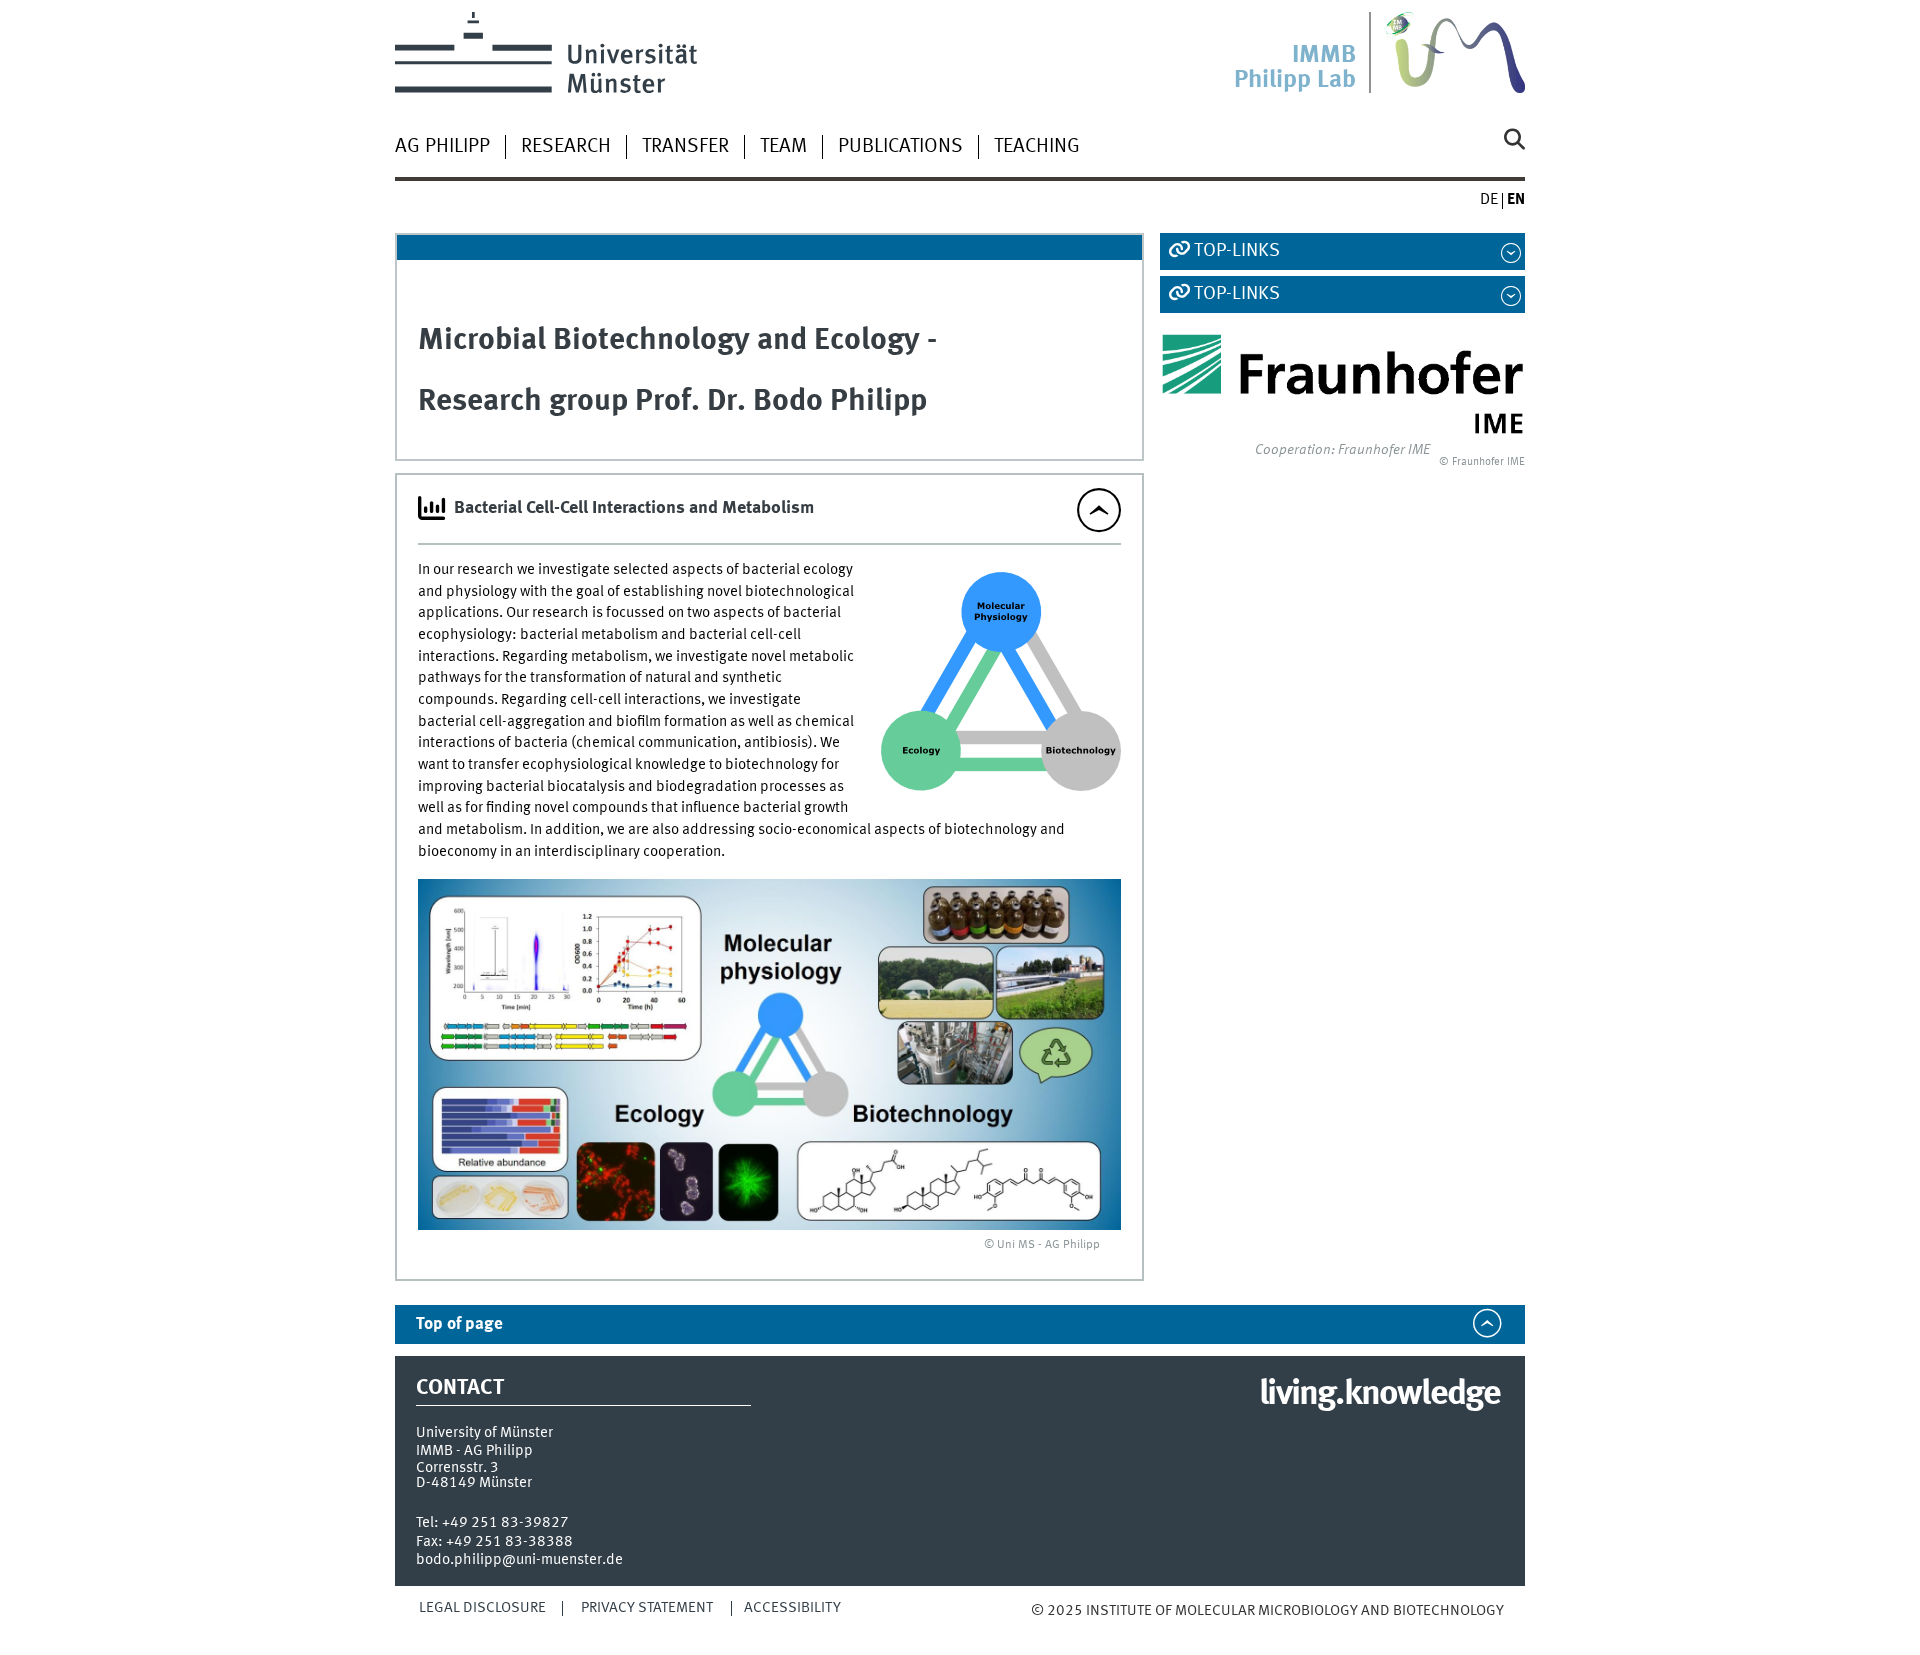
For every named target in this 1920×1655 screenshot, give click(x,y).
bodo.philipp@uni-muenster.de (519, 1560)
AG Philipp (442, 147)
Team (783, 147)
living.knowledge (1379, 1395)
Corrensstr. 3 (457, 1468)
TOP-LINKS (1237, 294)
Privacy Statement (647, 1608)
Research (566, 147)
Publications (900, 147)
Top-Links (1237, 251)
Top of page (459, 1324)
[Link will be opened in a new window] (1342, 384)
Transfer (685, 147)
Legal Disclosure (482, 1608)
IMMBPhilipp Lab (1295, 68)
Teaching (1037, 147)
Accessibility (792, 1608)
